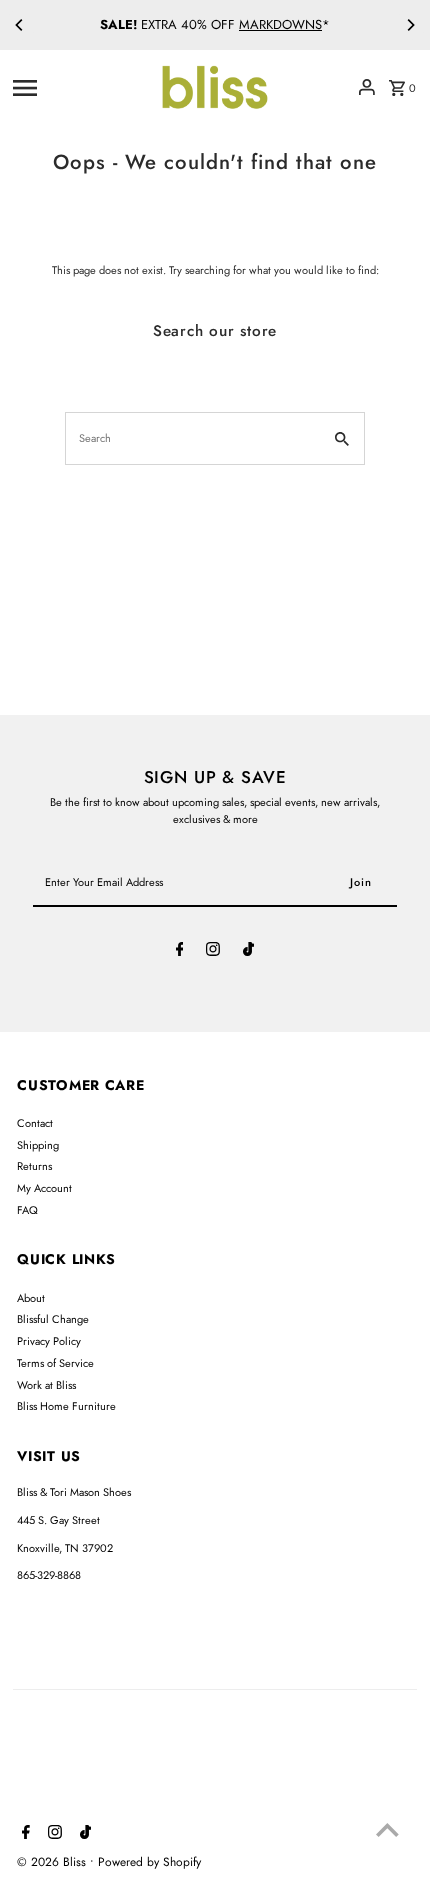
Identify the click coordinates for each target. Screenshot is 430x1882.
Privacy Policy (49, 1341)
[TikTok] (248, 952)
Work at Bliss (46, 1385)
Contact (35, 1123)
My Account (44, 1188)
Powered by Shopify (149, 1862)
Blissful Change (53, 1319)
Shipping (38, 1145)
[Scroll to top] (387, 1829)
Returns (34, 1166)
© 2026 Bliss (53, 1862)
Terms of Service (55, 1363)
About (31, 1298)
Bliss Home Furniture (66, 1406)
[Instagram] (213, 952)
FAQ (27, 1210)
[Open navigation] (78, 87)
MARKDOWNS (280, 24)
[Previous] (20, 25)
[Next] (410, 25)
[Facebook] (180, 952)
